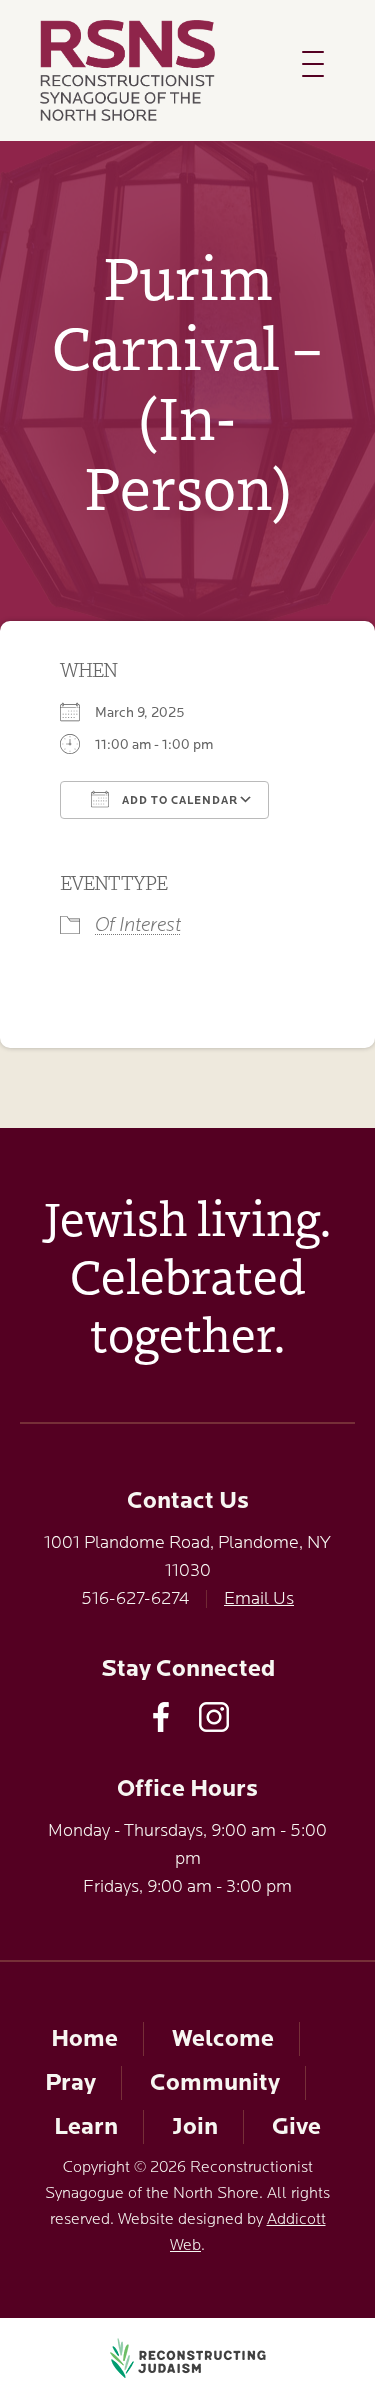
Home (84, 2038)
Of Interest (138, 924)
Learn (86, 2126)
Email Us (259, 1598)
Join (195, 2126)
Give (296, 2126)
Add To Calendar (178, 800)
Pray (70, 2082)
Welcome (223, 2038)
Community (215, 2082)
